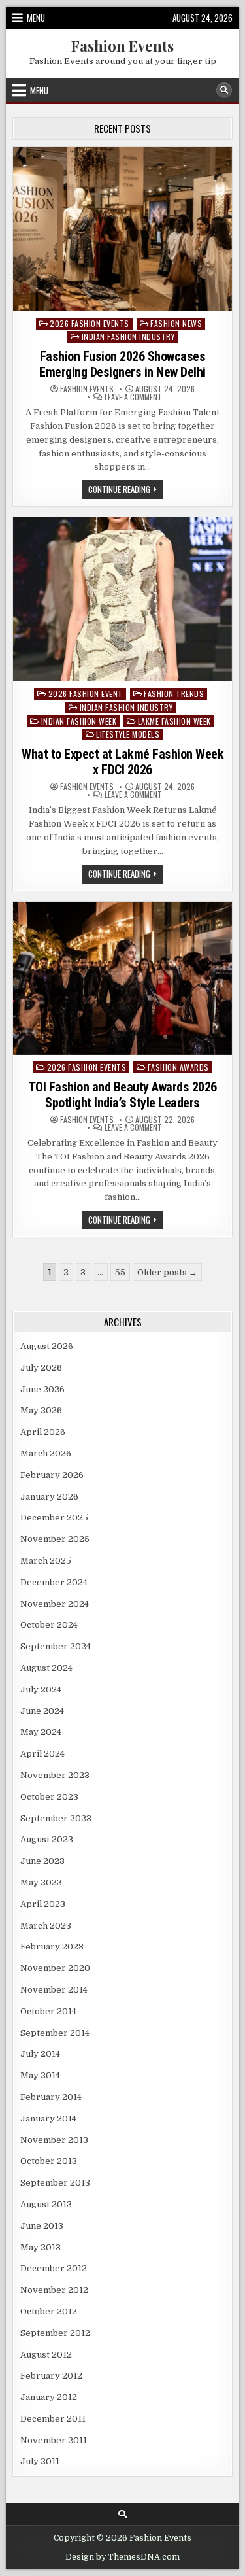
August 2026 (47, 1346)
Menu (36, 18)
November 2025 (55, 1539)
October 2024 (49, 1625)
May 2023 (41, 1882)
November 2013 (54, 2140)
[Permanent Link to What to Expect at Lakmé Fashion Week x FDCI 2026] (122, 599)
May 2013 (41, 2247)
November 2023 (55, 1775)
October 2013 (49, 2161)
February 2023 (52, 1947)
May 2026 (41, 1410)
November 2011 (54, 2440)
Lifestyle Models (128, 734)
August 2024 (46, 1668)
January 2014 (48, 2119)
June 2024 (42, 1711)
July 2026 (41, 1368)
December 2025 (54, 1518)
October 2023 (49, 1797)
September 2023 (56, 1818)
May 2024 (41, 1732)
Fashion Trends (174, 694)
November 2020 (55, 1968)
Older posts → (167, 1272)
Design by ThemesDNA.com (122, 2557)
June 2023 (42, 1861)
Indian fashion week (79, 721)
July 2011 (40, 2461)
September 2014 (55, 2033)
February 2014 (51, 2097)
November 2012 (54, 2290)
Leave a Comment (133, 397)
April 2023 (43, 1904)
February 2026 (52, 1475)
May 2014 (40, 2075)
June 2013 (42, 2226)
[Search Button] (224, 90)
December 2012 (54, 2268)
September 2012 (55, 2333)
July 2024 (41, 1690)
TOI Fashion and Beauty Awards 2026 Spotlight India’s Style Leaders (123, 1095)
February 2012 (51, 2376)
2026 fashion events (90, 323)
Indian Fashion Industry (128, 336)
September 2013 (55, 2183)
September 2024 (56, 1646)
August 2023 (47, 1839)
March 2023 (46, 1926)
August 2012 (46, 2355)
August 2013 (46, 2204)
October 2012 (49, 2311)
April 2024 (42, 1754)
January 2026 (49, 1497)
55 (120, 1272)
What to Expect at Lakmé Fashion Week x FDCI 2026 (122, 762)
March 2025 (46, 1561)
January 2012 (49, 2397)
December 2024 (54, 1582)
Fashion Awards (178, 1067)
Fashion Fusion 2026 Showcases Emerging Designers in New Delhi (122, 364)
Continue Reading (126, 490)
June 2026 (42, 1389)
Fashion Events (122, 46)
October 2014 (48, 2011)
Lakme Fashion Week (174, 721)
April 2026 (43, 1432)
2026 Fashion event (86, 694)
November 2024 (55, 1604)
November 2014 (54, 1990)
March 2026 (46, 1453)
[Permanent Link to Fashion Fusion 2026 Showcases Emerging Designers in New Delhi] (122, 229)
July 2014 (40, 2054)
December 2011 (53, 2419)
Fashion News (176, 323)
